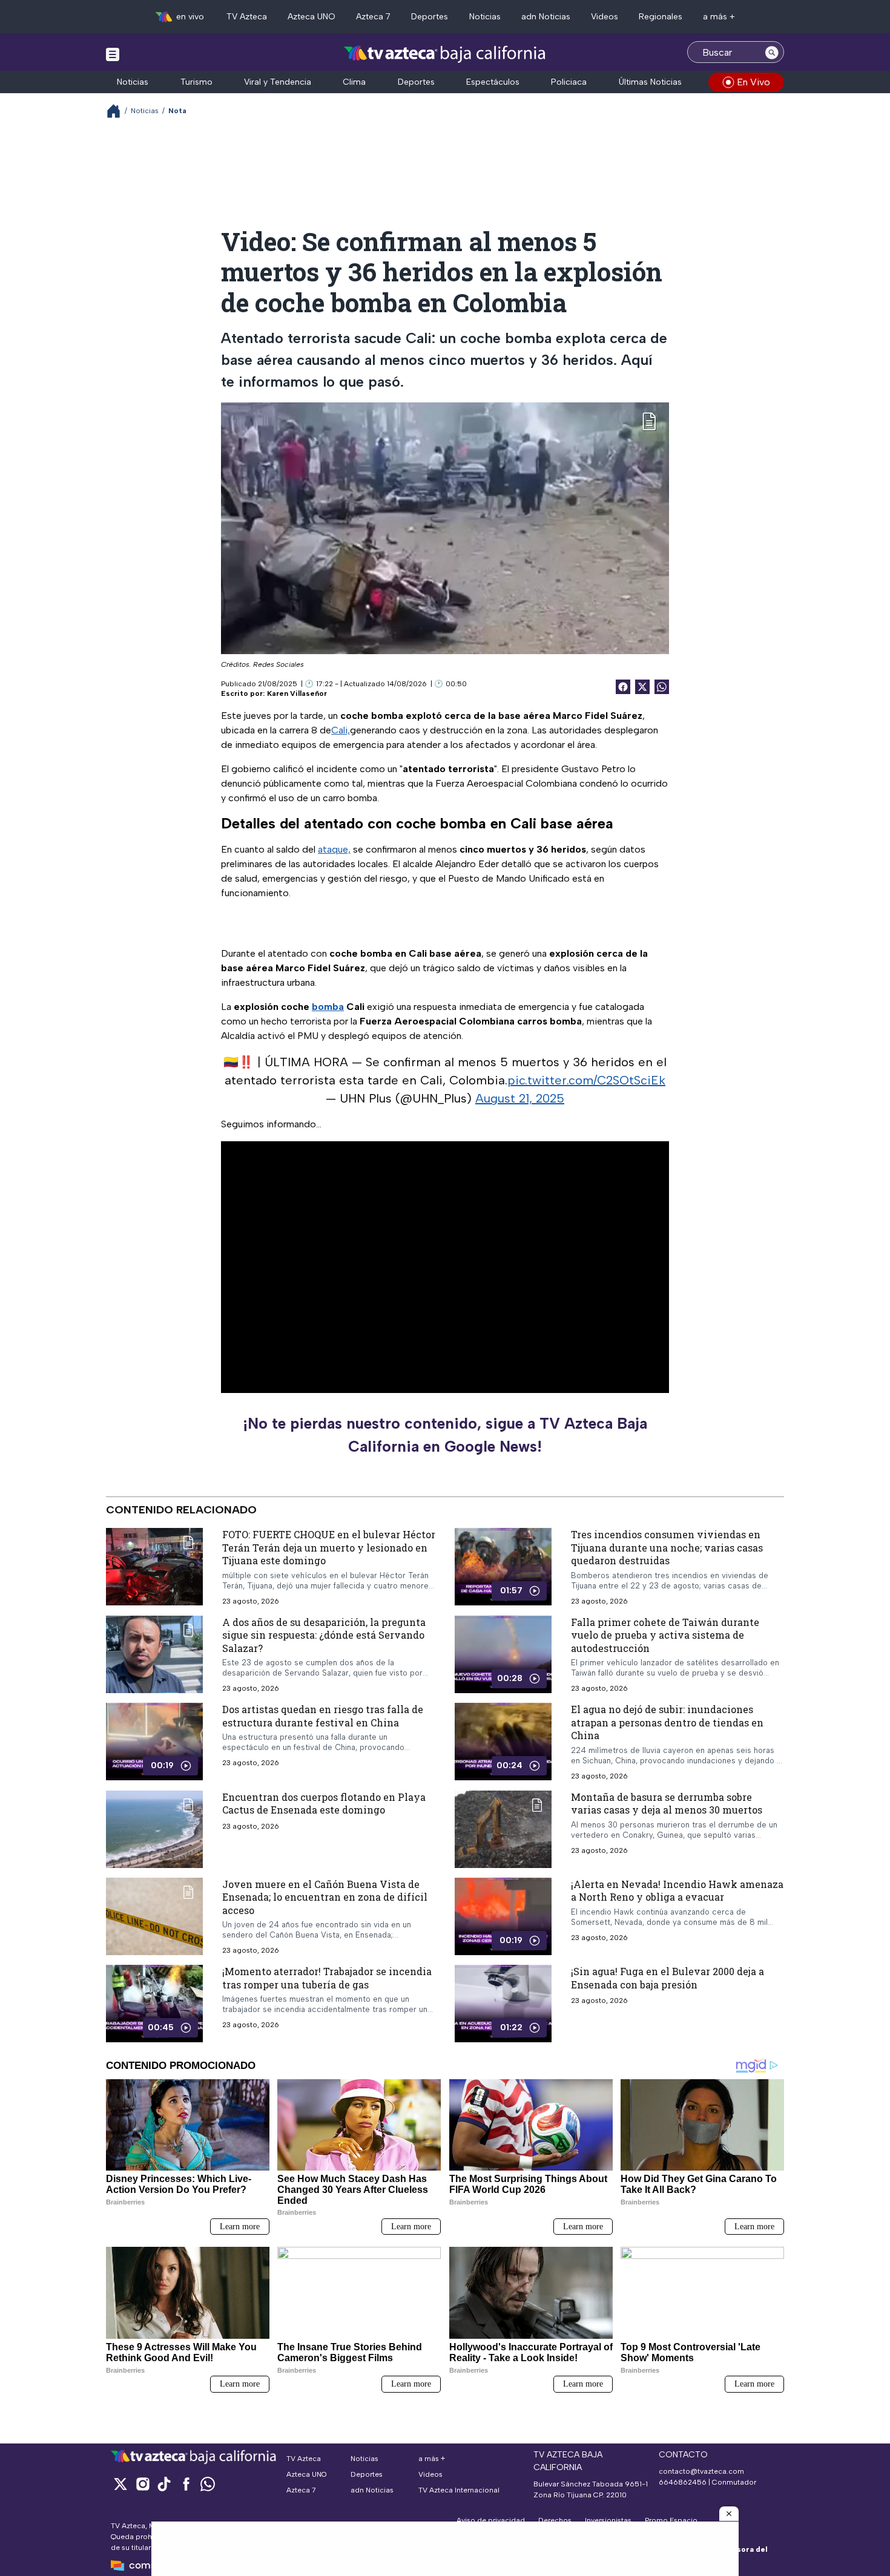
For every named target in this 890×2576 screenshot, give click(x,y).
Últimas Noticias (650, 82)
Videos (605, 17)
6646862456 (683, 2482)
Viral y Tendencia (278, 82)
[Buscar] (772, 52)
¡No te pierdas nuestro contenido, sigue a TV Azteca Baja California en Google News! (445, 1435)
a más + (719, 17)
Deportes (430, 17)
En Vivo (753, 82)
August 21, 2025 (520, 1098)
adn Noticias (546, 17)
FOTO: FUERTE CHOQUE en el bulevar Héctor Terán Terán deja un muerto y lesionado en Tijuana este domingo (329, 1547)
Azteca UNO (311, 17)
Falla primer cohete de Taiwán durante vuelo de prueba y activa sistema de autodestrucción (665, 1635)
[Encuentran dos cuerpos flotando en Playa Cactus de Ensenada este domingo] (154, 1829)
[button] (729, 2514)
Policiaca (569, 82)
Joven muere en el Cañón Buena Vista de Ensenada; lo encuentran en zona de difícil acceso (325, 1897)
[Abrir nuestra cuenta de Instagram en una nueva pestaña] (142, 2484)
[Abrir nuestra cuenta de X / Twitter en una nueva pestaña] (120, 2484)
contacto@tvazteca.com (701, 2471)
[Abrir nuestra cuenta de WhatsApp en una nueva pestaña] (208, 2484)
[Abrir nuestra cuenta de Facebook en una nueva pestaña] (186, 2484)
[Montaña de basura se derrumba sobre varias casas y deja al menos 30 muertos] (503, 1829)
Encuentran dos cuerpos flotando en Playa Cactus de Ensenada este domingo (324, 1804)
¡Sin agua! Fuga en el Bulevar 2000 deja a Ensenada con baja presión (667, 1978)
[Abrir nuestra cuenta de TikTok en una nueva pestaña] (164, 2484)
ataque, (334, 849)
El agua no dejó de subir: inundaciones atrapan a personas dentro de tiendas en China (667, 1722)
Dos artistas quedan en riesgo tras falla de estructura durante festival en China (323, 1716)
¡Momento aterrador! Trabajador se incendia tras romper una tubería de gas (327, 1978)
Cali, (341, 730)
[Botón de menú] (113, 54)
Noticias (485, 17)
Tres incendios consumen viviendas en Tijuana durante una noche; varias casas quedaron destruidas (667, 1547)
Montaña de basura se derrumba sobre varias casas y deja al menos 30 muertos (667, 1804)
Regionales (661, 17)
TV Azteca (247, 17)
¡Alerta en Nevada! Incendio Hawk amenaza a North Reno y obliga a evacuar (677, 1891)
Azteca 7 (373, 17)
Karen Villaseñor (297, 693)
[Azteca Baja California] (445, 54)
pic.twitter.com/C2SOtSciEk (586, 1080)
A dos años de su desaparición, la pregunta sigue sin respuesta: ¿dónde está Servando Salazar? (324, 1635)
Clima (354, 82)
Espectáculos (493, 82)
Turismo (196, 82)
